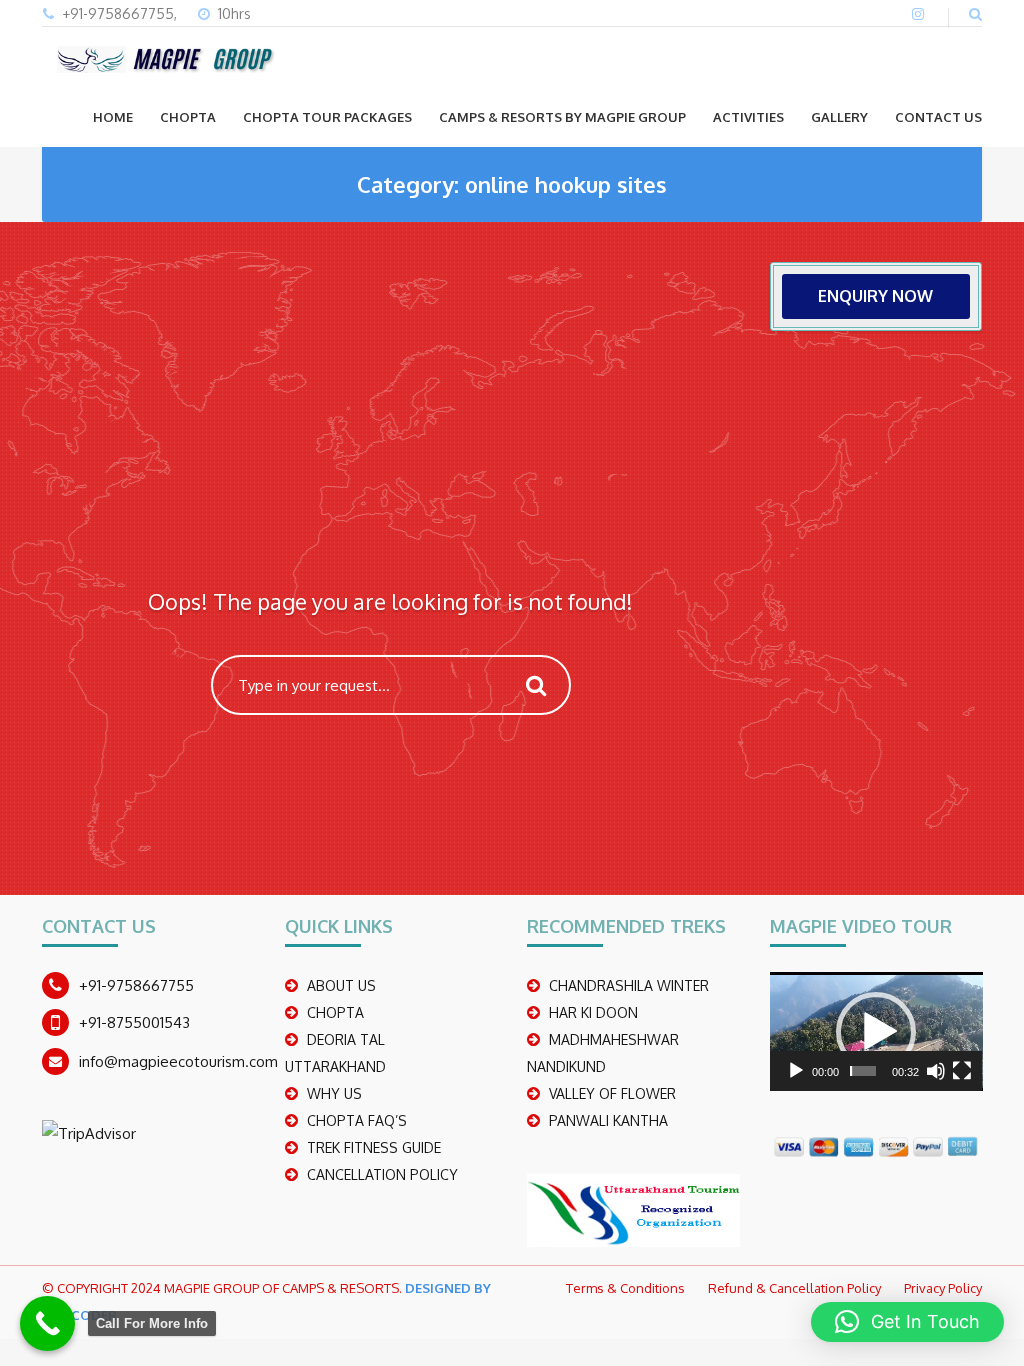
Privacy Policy (943, 1288)
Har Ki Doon (593, 1012)
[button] (876, 1032)
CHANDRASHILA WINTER (629, 985)
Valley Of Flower (612, 1093)
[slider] (863, 1071)
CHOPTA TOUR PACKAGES (327, 117)
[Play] (796, 1071)
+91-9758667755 (136, 985)
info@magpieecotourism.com (178, 1061)
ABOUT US (341, 985)
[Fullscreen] (962, 1071)
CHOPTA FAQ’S (357, 1120)
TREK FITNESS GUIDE (374, 1147)
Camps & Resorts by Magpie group (562, 117)
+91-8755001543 (134, 1022)
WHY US (334, 1093)
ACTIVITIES (748, 117)
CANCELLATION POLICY (382, 1174)
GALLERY (839, 117)
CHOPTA (188, 117)
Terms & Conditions (625, 1288)
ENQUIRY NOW (875, 296)
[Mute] (936, 1071)
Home (113, 117)
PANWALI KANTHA (608, 1120)
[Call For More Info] (47, 1323)
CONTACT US (938, 117)
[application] (876, 1031)
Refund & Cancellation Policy (794, 1288)
